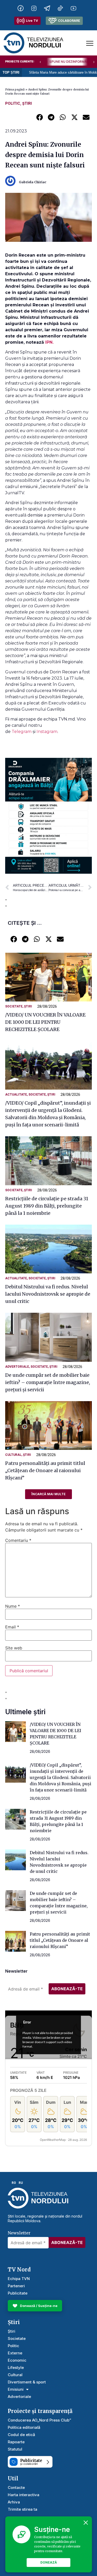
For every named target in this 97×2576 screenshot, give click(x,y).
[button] (39, 117)
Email (12, 1627)
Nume (13, 1606)
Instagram (47, 732)
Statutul (15, 2449)
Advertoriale (17, 1367)
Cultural (13, 1455)
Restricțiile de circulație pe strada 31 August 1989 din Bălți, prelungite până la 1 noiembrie (47, 1206)
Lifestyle (16, 2367)
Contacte (16, 2487)
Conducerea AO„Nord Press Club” (39, 2420)
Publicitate (18, 2293)
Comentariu (18, 1540)
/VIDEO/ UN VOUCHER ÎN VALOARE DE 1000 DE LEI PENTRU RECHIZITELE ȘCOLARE (45, 1022)
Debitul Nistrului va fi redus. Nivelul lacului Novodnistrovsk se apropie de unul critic (48, 1294)
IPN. (49, 342)
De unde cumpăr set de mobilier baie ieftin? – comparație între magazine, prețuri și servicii (48, 1382)
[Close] (86, 2523)
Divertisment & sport (27, 2382)
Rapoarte (16, 2442)
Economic (17, 2360)
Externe (15, 2353)
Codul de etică (21, 2435)
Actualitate (16, 1095)
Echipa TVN (19, 2279)
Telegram (22, 732)
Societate (14, 1006)
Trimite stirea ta (23, 2509)
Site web (14, 1648)
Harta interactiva (24, 2495)
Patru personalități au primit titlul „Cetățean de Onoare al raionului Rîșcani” (45, 1470)
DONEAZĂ (49, 2562)
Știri (27, 103)
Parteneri (16, 2286)
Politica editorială (24, 2427)
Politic (13, 103)
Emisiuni (16, 2389)
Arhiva (14, 2502)
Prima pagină (15, 89)
